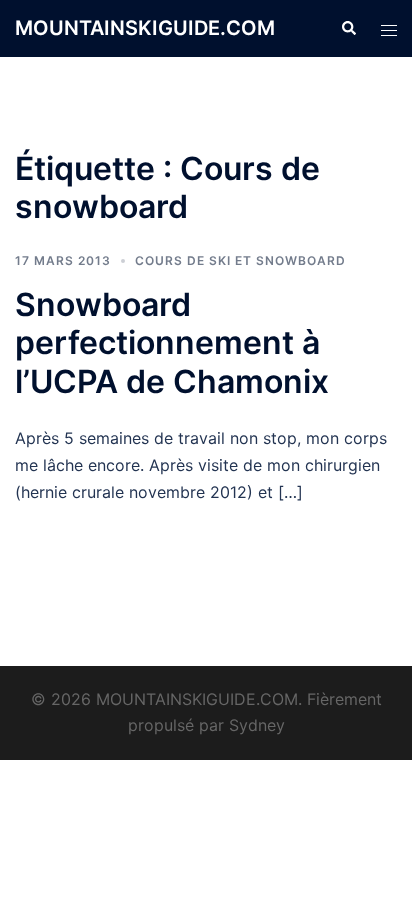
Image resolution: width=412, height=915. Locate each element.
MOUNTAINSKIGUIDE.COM (145, 28)
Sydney (257, 725)
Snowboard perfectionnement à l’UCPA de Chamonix (172, 343)
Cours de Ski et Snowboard (240, 260)
